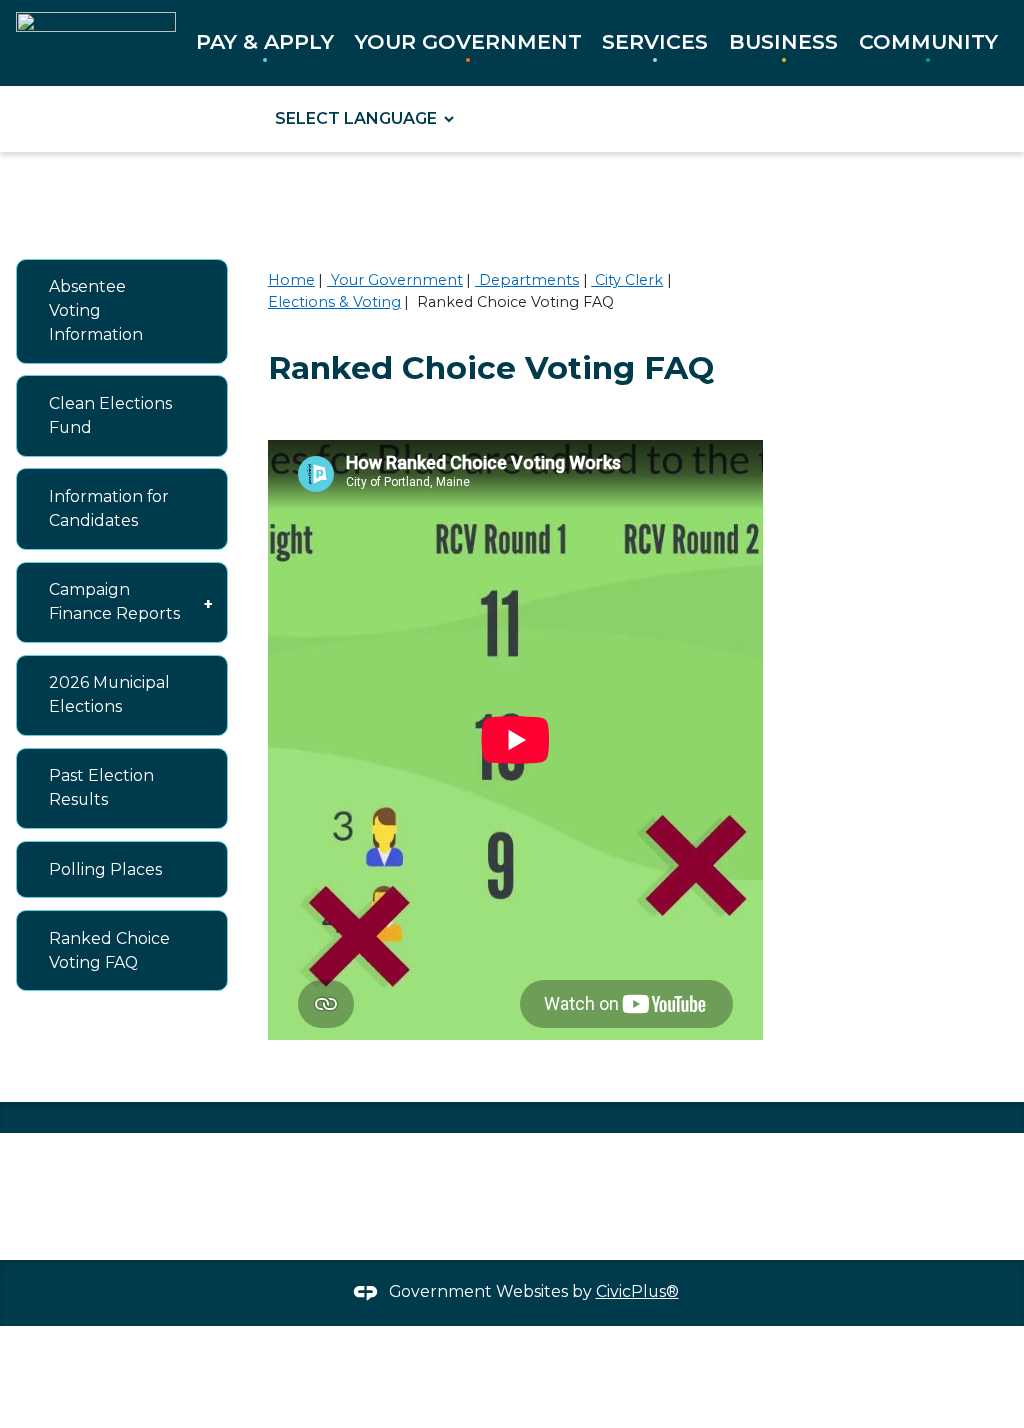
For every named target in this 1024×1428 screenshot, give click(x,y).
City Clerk (627, 280)
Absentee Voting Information (96, 310)
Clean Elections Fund (110, 415)
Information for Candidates (109, 508)
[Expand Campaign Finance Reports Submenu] (208, 602)
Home (291, 280)
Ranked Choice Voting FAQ (109, 950)
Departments (527, 280)
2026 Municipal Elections (109, 694)
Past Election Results (101, 787)
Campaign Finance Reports (114, 601)
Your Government (395, 280)
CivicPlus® (637, 1291)
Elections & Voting (334, 302)
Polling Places (105, 869)
